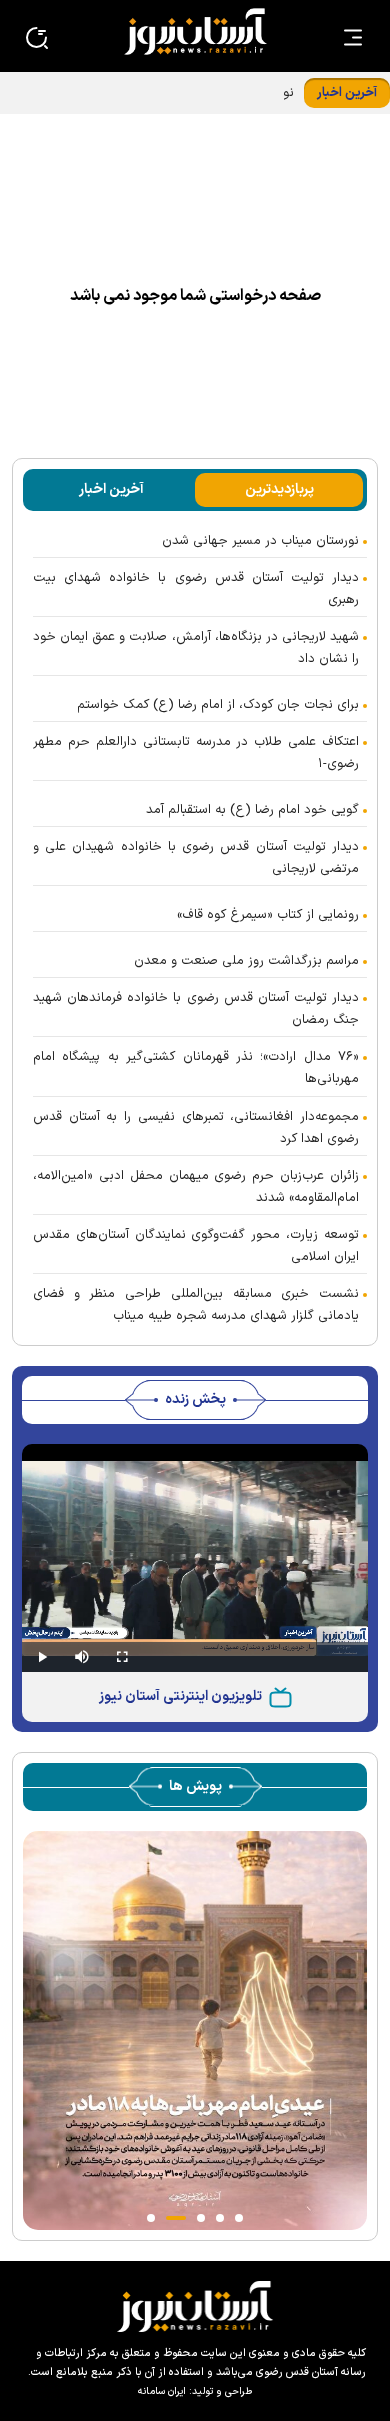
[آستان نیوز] (195, 31)
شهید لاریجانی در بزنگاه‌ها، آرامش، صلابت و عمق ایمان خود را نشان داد (196, 648)
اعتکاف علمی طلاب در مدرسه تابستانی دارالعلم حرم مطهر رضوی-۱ (196, 753)
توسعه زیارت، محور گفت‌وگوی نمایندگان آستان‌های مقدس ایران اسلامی (196, 1246)
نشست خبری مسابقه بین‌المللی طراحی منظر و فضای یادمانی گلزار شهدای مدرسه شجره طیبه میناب (196, 1305)
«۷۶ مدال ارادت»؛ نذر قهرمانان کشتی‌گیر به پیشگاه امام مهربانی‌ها (196, 1068)
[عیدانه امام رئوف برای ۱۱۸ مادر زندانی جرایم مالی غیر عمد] (195, 2029)
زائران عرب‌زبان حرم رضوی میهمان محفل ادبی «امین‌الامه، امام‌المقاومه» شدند (196, 1187)
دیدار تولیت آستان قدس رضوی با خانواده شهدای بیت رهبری (196, 589)
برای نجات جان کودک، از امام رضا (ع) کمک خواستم (218, 705)
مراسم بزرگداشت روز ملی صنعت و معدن (246, 961)
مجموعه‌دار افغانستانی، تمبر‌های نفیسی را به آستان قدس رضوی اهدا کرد (196, 1128)
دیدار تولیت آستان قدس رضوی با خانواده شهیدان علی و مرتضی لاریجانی (196, 858)
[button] (239, 2218)
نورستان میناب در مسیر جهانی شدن (260, 541)
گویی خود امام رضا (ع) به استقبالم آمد (252, 810)
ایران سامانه (162, 2391)
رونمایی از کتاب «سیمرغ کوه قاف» (268, 915)
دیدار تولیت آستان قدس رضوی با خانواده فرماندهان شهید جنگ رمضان (196, 1009)
